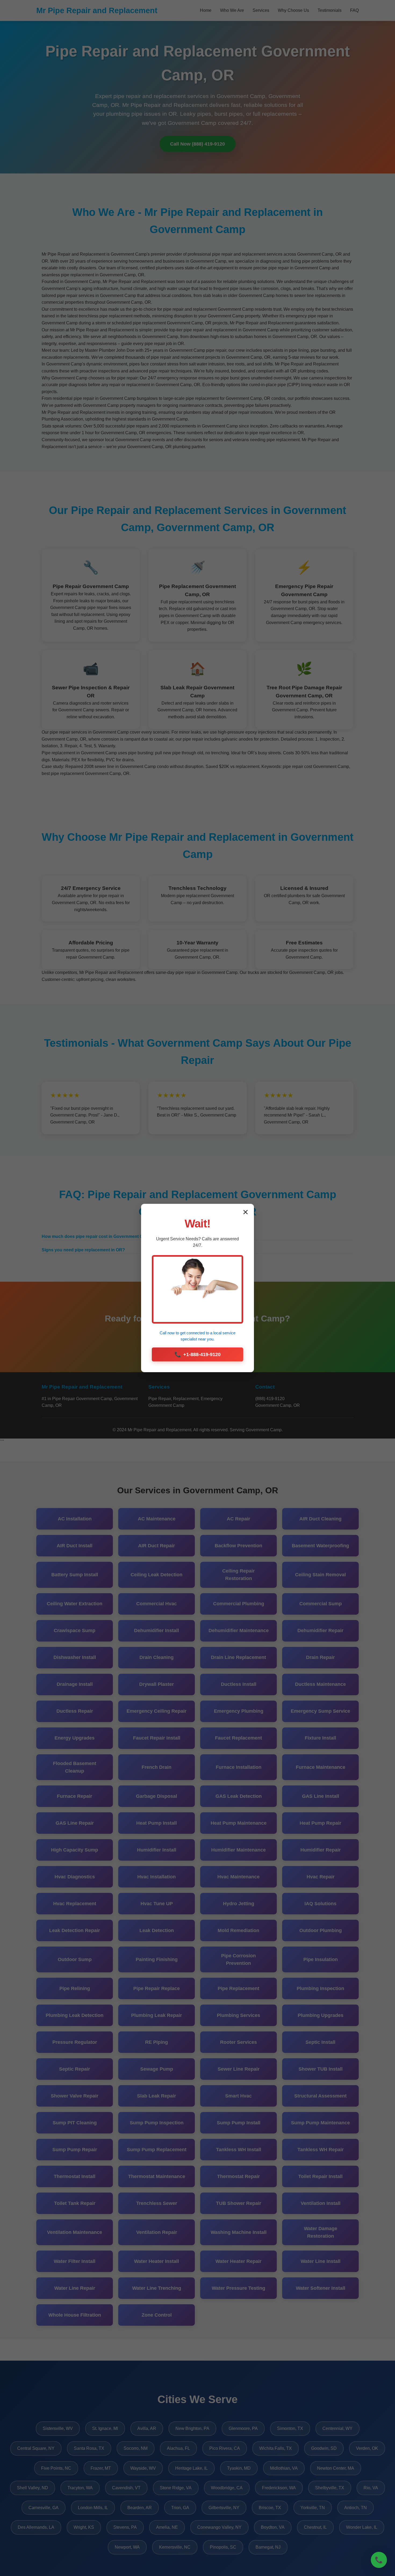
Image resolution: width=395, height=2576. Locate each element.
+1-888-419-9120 (198, 1354)
